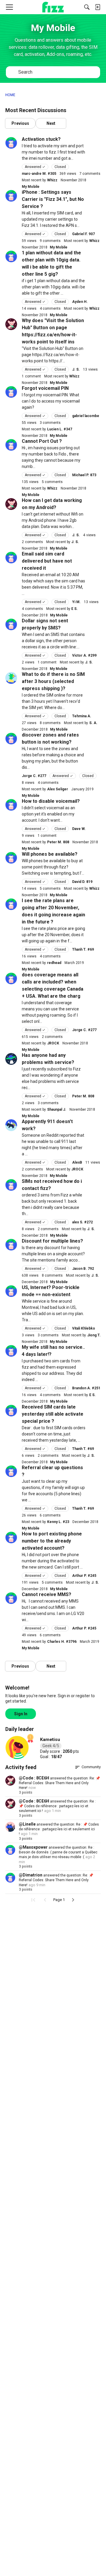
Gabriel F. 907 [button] (83, 234)
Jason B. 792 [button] (83, 1269)
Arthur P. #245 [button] (84, 1576)
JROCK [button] (53, 1043)
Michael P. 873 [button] (84, 475)
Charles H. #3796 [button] (62, 1642)
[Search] (87, 7)
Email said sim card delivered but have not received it (47, 561)
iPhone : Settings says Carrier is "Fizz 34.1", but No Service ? (53, 199)
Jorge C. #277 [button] (34, 776)
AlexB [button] (77, 1162)
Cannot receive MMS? (47, 1594)
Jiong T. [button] (94, 1335)
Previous (20, 123)
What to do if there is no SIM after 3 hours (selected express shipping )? (53, 681)
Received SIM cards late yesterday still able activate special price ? (53, 1414)
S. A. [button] (93, 723)
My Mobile (31, 187)
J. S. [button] (76, 369)
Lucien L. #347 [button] (60, 429)
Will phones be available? (50, 854)
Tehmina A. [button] (82, 716)
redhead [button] (54, 963)
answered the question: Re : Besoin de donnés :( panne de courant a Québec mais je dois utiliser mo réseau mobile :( (58, 1852)
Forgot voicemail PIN (45, 388)
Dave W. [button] (79, 829)
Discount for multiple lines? (52, 1241)
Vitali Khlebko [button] (84, 1328)
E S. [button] (74, 609)
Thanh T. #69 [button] (83, 949)
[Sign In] (97, 7)
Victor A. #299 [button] (84, 655)
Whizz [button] (52, 180)
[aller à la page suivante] (73, 1900)
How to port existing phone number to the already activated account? (52, 1541)
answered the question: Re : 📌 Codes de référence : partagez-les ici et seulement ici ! (57, 1806)
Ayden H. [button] (80, 302)
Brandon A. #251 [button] (86, 1388)
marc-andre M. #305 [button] (39, 174)
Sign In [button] (21, 1714)
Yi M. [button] (76, 602)
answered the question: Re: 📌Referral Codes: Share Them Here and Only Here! (59, 1783)
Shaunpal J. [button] (57, 1109)
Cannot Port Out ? (42, 441)
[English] (53, 7)
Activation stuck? (41, 139)
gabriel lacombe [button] (86, 416)
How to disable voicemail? (51, 801)
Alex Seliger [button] (58, 789)
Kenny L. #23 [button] (58, 1522)
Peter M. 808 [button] (58, 842)
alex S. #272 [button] (82, 1222)
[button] (11, 143)
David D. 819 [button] (82, 882)
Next (51, 123)
